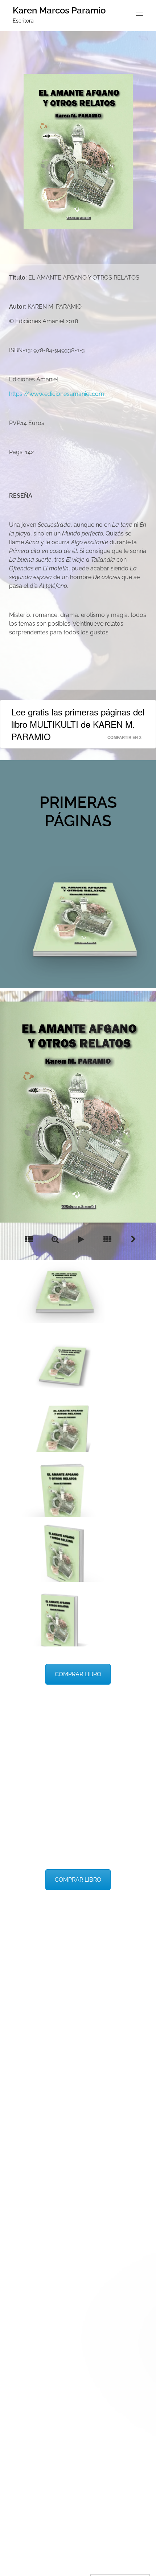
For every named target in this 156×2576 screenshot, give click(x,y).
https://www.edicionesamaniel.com (57, 394)
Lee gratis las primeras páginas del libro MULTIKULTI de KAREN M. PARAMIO (78, 724)
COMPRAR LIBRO (78, 1674)
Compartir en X (124, 737)
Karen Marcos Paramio (59, 10)
